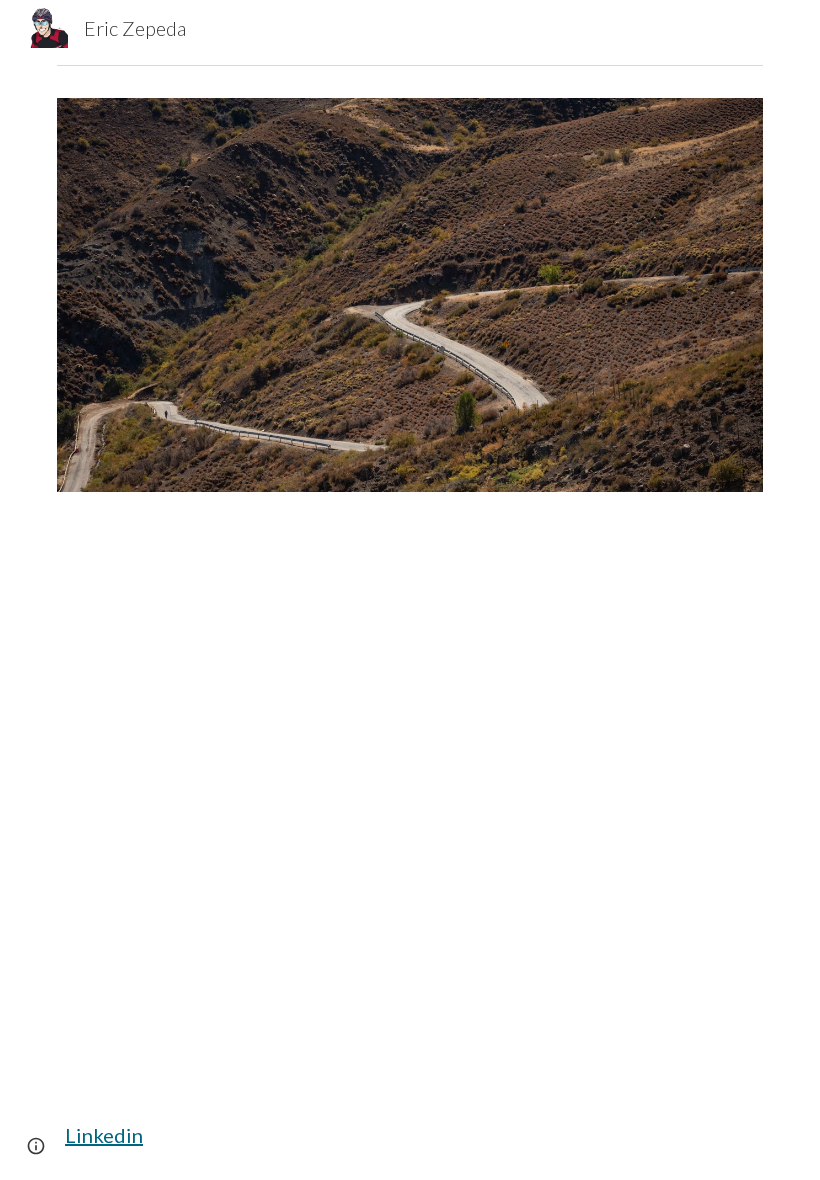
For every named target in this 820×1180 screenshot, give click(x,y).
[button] (36, 1146)
